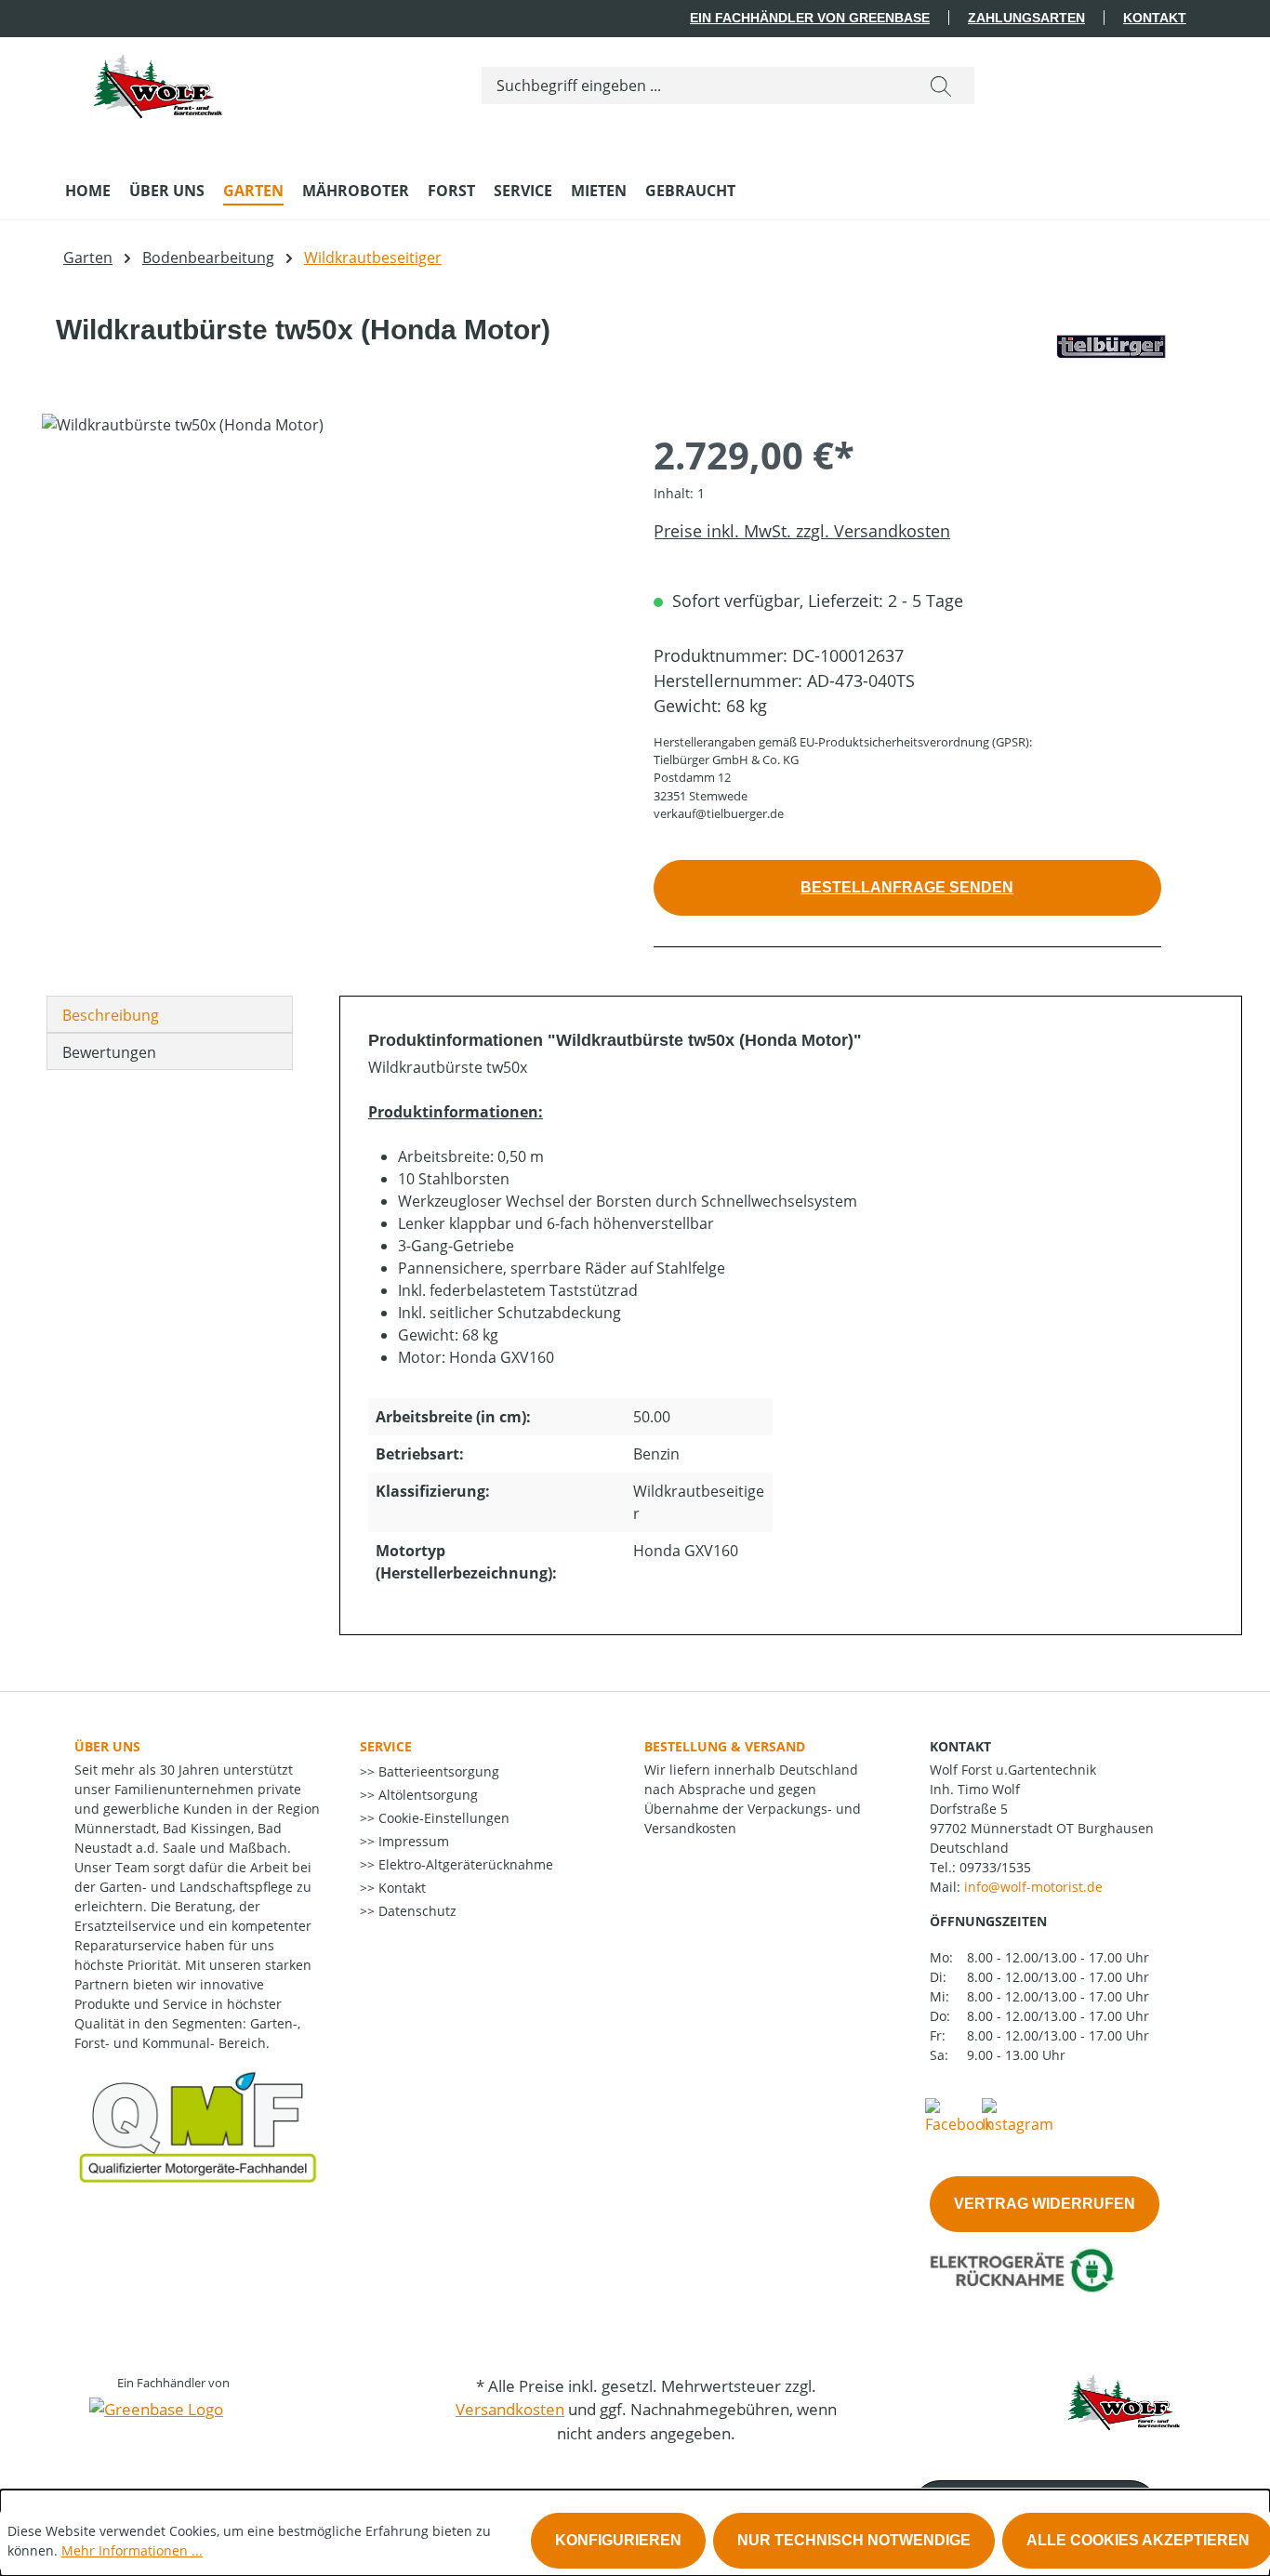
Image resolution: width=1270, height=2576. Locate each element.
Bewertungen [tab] (109, 1052)
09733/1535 (995, 1867)
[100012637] (329, 614)
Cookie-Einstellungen (442, 1818)
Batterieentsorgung (437, 1771)
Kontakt (1155, 18)
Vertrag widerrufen (1045, 2204)
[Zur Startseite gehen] (158, 82)
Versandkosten (510, 2409)
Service (386, 1746)
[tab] (170, 1014)
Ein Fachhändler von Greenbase (810, 18)
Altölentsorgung (426, 1795)
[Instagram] (1018, 2115)
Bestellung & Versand (725, 1746)
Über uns (107, 1746)
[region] (329, 614)
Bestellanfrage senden (907, 887)
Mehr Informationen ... (132, 2550)
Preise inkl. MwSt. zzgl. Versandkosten (802, 531)
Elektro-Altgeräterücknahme (464, 1864)
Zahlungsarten (1026, 18)
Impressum (412, 1841)
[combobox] (695, 86)
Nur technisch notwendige (854, 2540)
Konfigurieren (618, 2540)
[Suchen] (941, 86)
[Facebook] (959, 2115)
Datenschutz (416, 1911)
